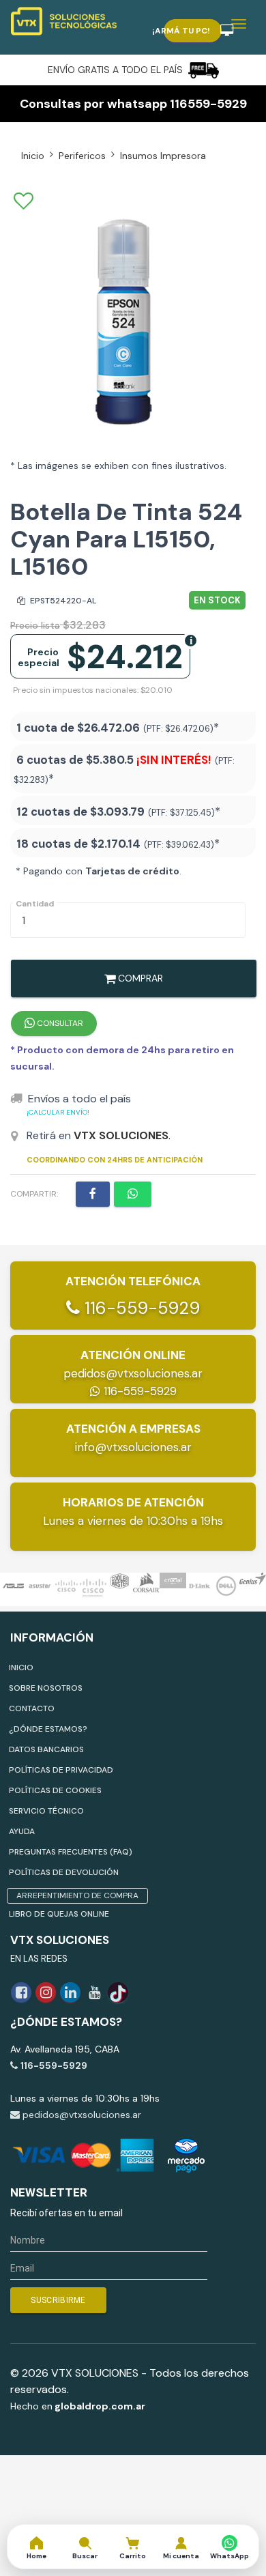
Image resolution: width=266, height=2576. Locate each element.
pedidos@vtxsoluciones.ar (133, 1373)
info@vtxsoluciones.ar (133, 1447)
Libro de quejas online (59, 1914)
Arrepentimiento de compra (77, 1895)
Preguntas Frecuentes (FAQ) (71, 1852)
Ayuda (22, 1831)
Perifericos (82, 156)
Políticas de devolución (64, 1872)
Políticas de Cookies (55, 1790)
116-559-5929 (140, 1308)
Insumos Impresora (163, 156)
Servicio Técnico (46, 1811)
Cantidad (35, 904)
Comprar (139, 978)
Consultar (59, 1023)
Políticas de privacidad (61, 1770)
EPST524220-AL (62, 601)
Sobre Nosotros (46, 1688)
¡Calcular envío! (58, 1112)
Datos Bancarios (46, 1749)
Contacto (32, 1708)
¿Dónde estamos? (48, 1729)
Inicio (33, 156)
